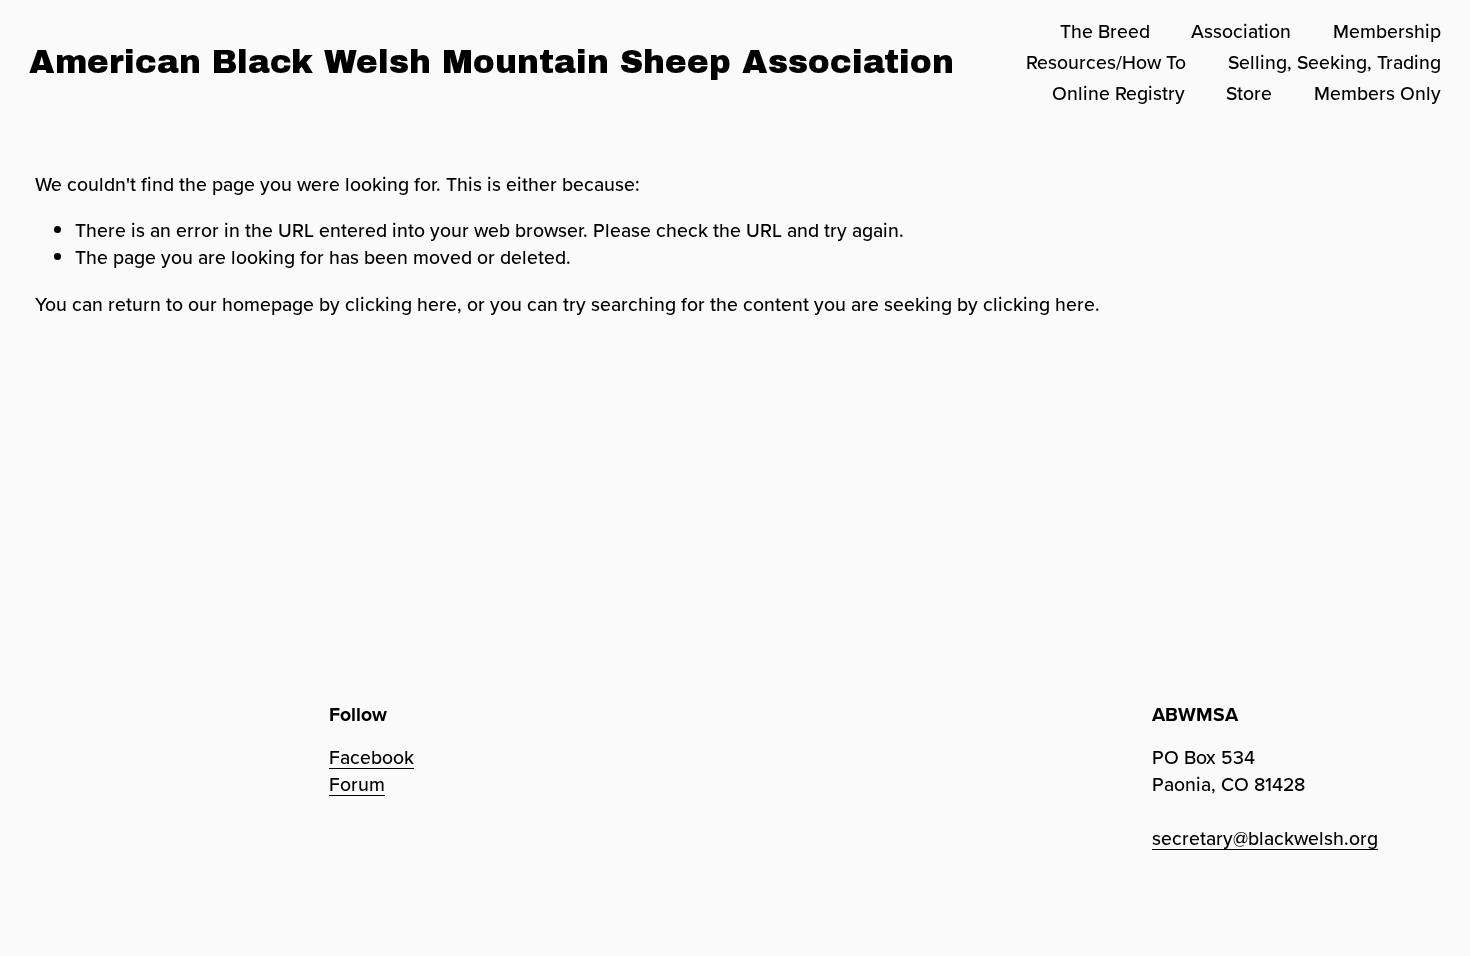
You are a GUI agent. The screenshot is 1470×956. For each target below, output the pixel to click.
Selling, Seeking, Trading (1334, 62)
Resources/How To (1106, 62)
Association (1241, 31)
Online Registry (1118, 93)
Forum (357, 784)
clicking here (401, 304)
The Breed (1105, 31)
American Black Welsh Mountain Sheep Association (491, 62)
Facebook (371, 757)
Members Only (1377, 93)
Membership (1387, 31)
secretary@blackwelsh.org (1265, 838)
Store (1249, 93)
